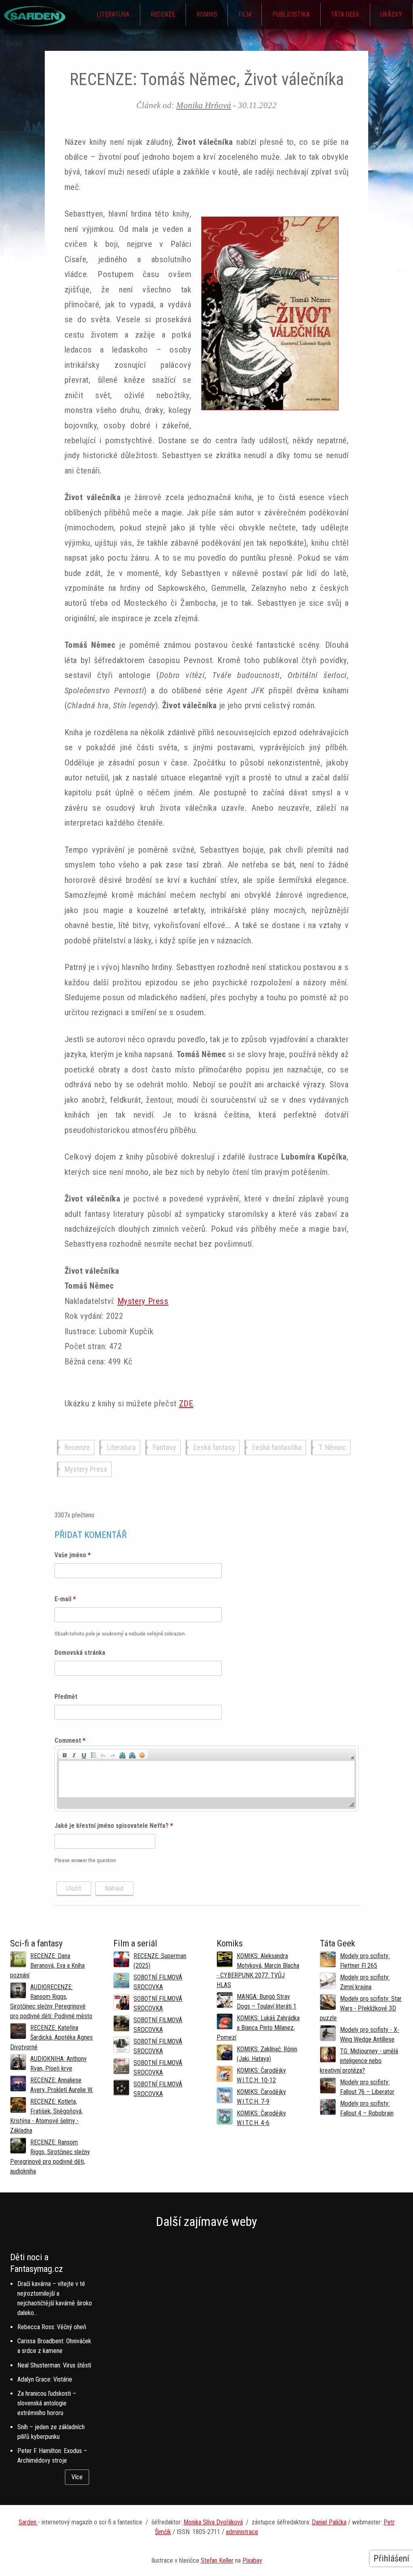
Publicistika (291, 14)
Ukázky (391, 14)
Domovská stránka (80, 1663)
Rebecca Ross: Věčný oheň (52, 2338)
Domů (15, 44)
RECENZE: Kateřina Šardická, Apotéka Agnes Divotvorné (51, 2048)
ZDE (186, 1404)
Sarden (28, 2533)
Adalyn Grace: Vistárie (45, 2390)
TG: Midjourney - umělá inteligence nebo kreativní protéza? (359, 2072)
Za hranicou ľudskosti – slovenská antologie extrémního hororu (47, 2414)
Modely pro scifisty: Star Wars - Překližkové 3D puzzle (361, 2019)
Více (77, 2488)
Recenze (163, 14)
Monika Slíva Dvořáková (213, 2533)
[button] (65, 1765)
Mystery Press (143, 1301)
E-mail (65, 1610)
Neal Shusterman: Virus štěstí (54, 2376)
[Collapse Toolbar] (352, 1768)
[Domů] (35, 24)
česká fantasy (214, 1448)
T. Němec (332, 1448)
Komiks (207, 14)
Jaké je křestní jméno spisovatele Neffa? (114, 1837)
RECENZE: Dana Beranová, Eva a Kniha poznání (47, 1976)
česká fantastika (277, 1448)
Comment (70, 1751)
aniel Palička (331, 2533)
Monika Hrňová (204, 105)
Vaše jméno (73, 1566)
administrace (242, 2543)
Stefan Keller (217, 2571)
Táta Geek (345, 14)
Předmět (66, 1707)
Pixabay (252, 2571)
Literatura (113, 14)
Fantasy (165, 1448)
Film (245, 14)
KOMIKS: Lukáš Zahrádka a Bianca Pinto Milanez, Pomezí (258, 2039)
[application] (207, 1789)
